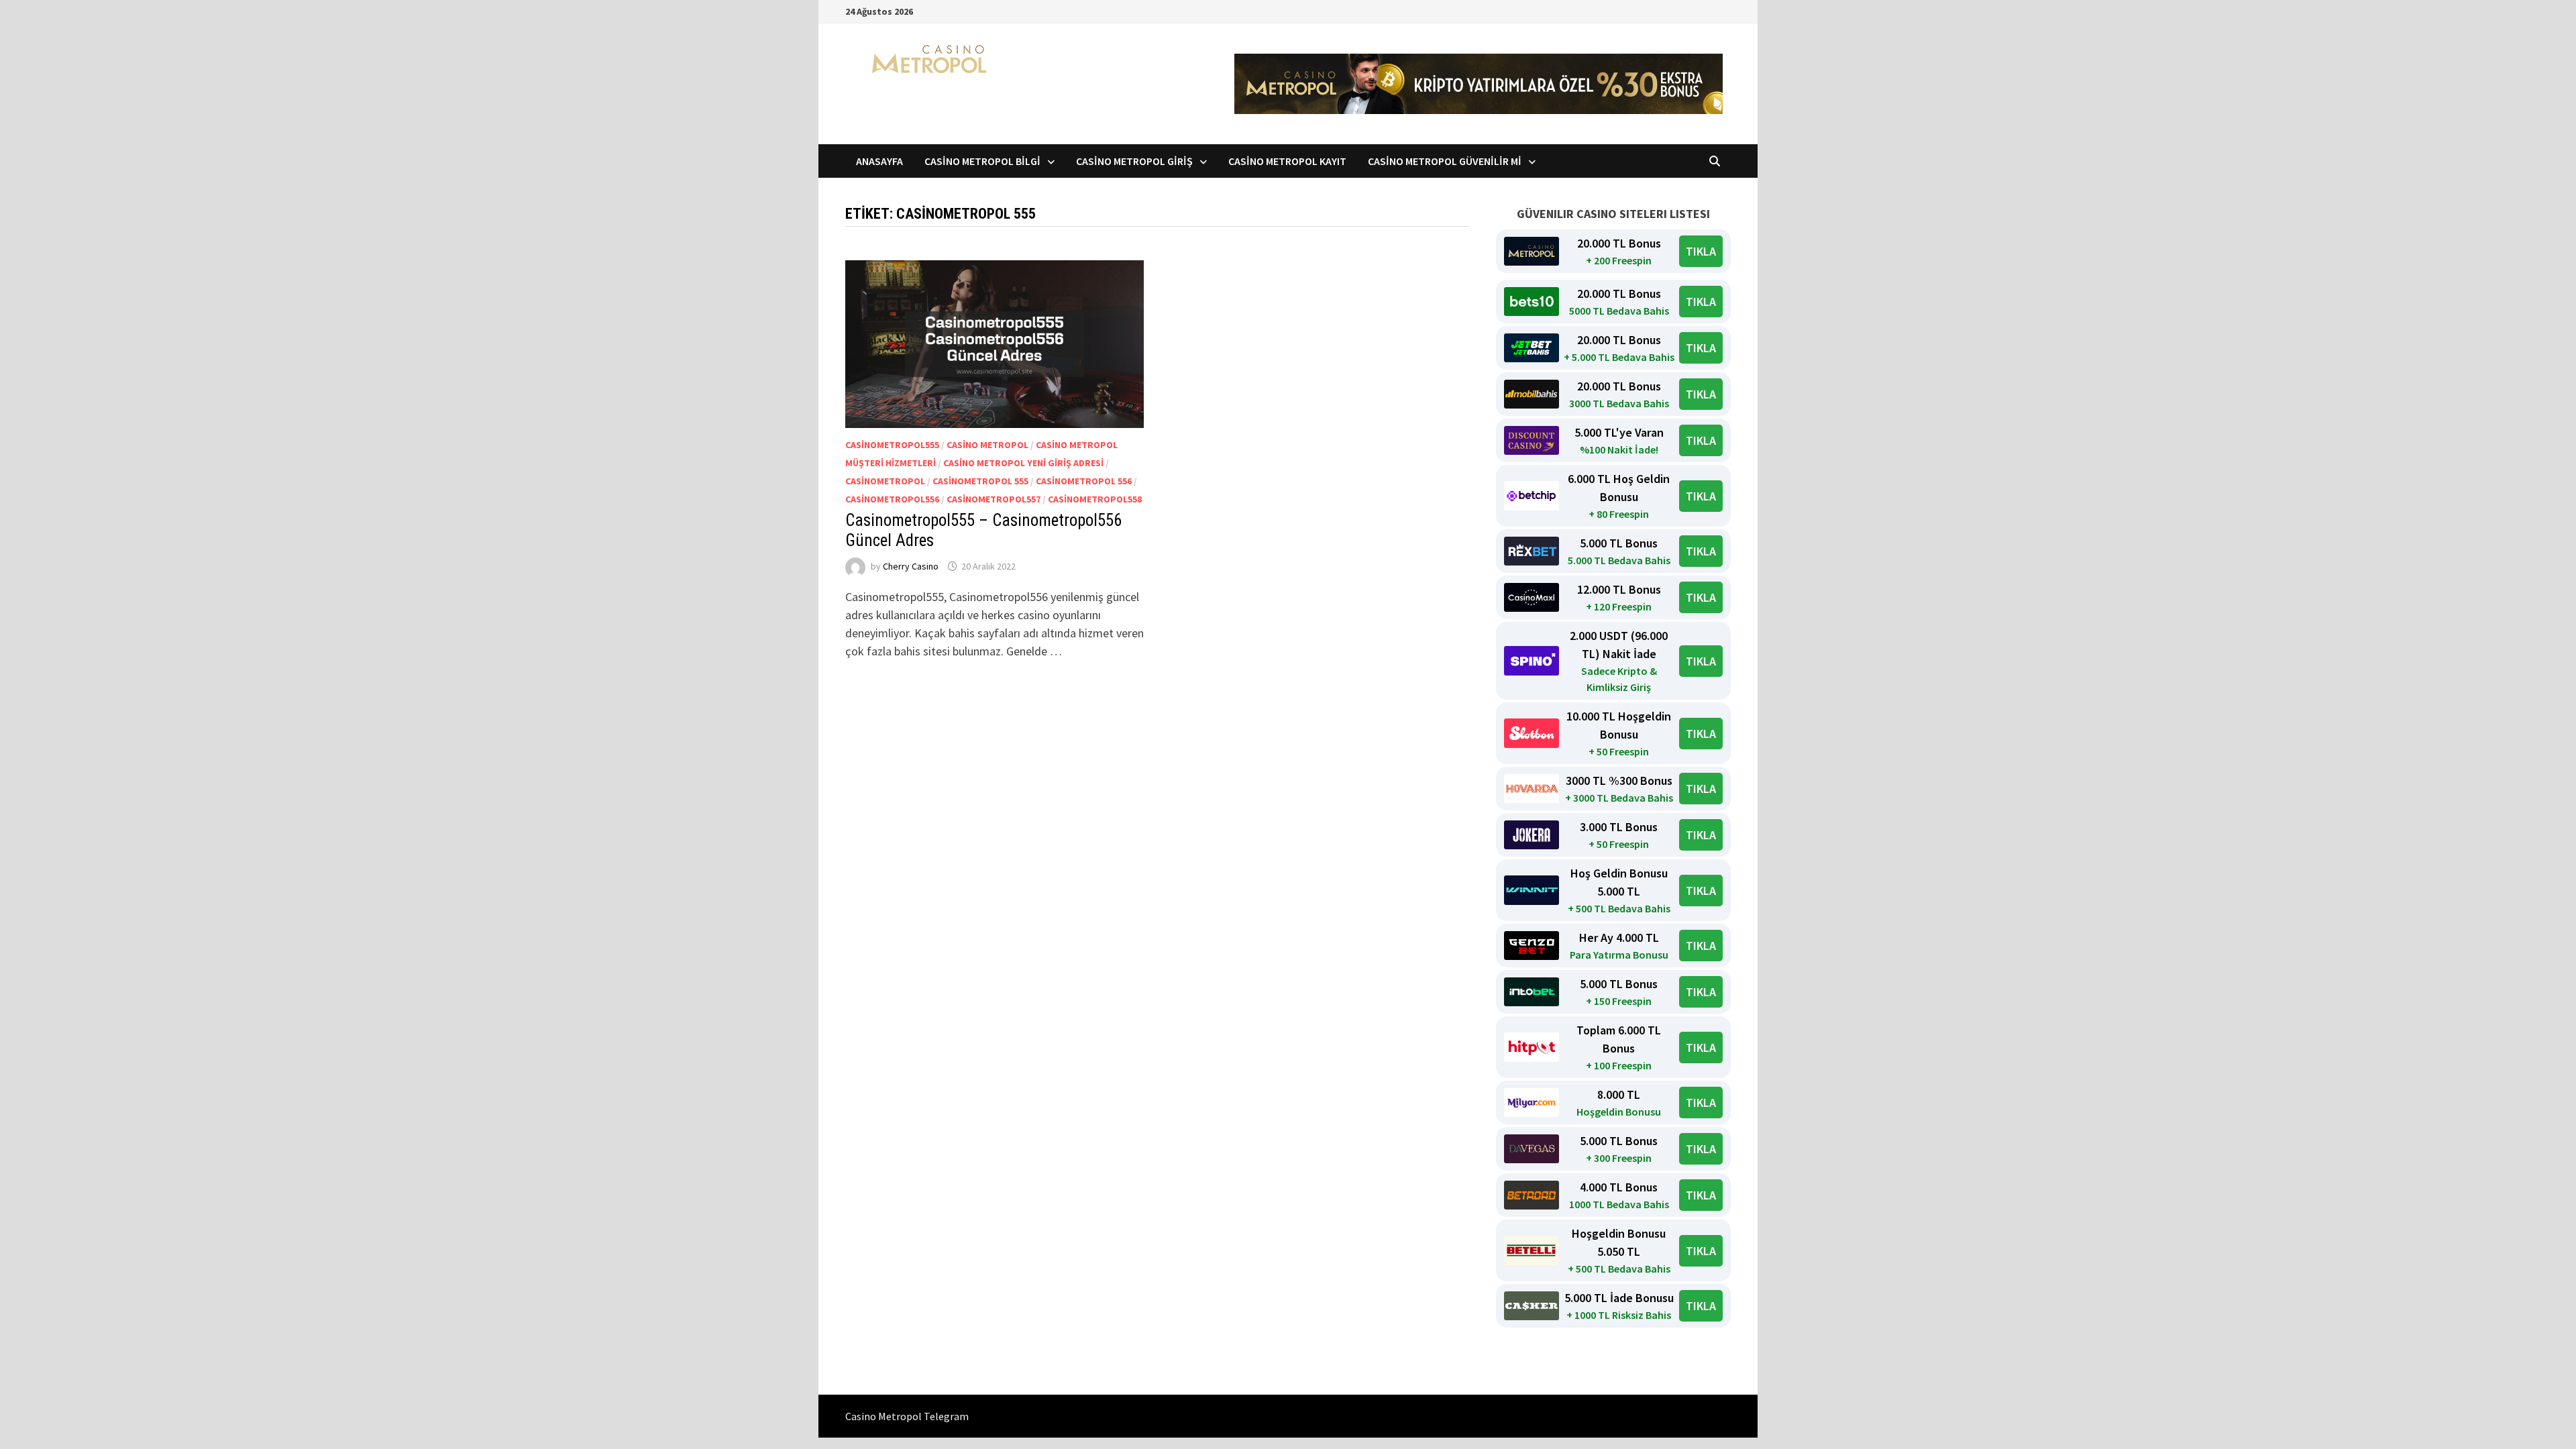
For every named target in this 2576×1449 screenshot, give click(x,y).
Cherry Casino (911, 566)
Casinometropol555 (892, 445)
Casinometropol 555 (980, 481)
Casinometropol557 (994, 499)
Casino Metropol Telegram (907, 1416)
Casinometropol (885, 481)
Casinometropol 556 (1084, 481)
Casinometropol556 (892, 499)
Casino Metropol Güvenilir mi (1445, 161)
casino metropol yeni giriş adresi (1023, 463)
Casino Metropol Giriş (1134, 161)
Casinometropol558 (1095, 499)
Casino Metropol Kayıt (1287, 161)
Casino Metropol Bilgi (982, 161)
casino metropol (987, 445)
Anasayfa (879, 161)
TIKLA (1701, 251)
